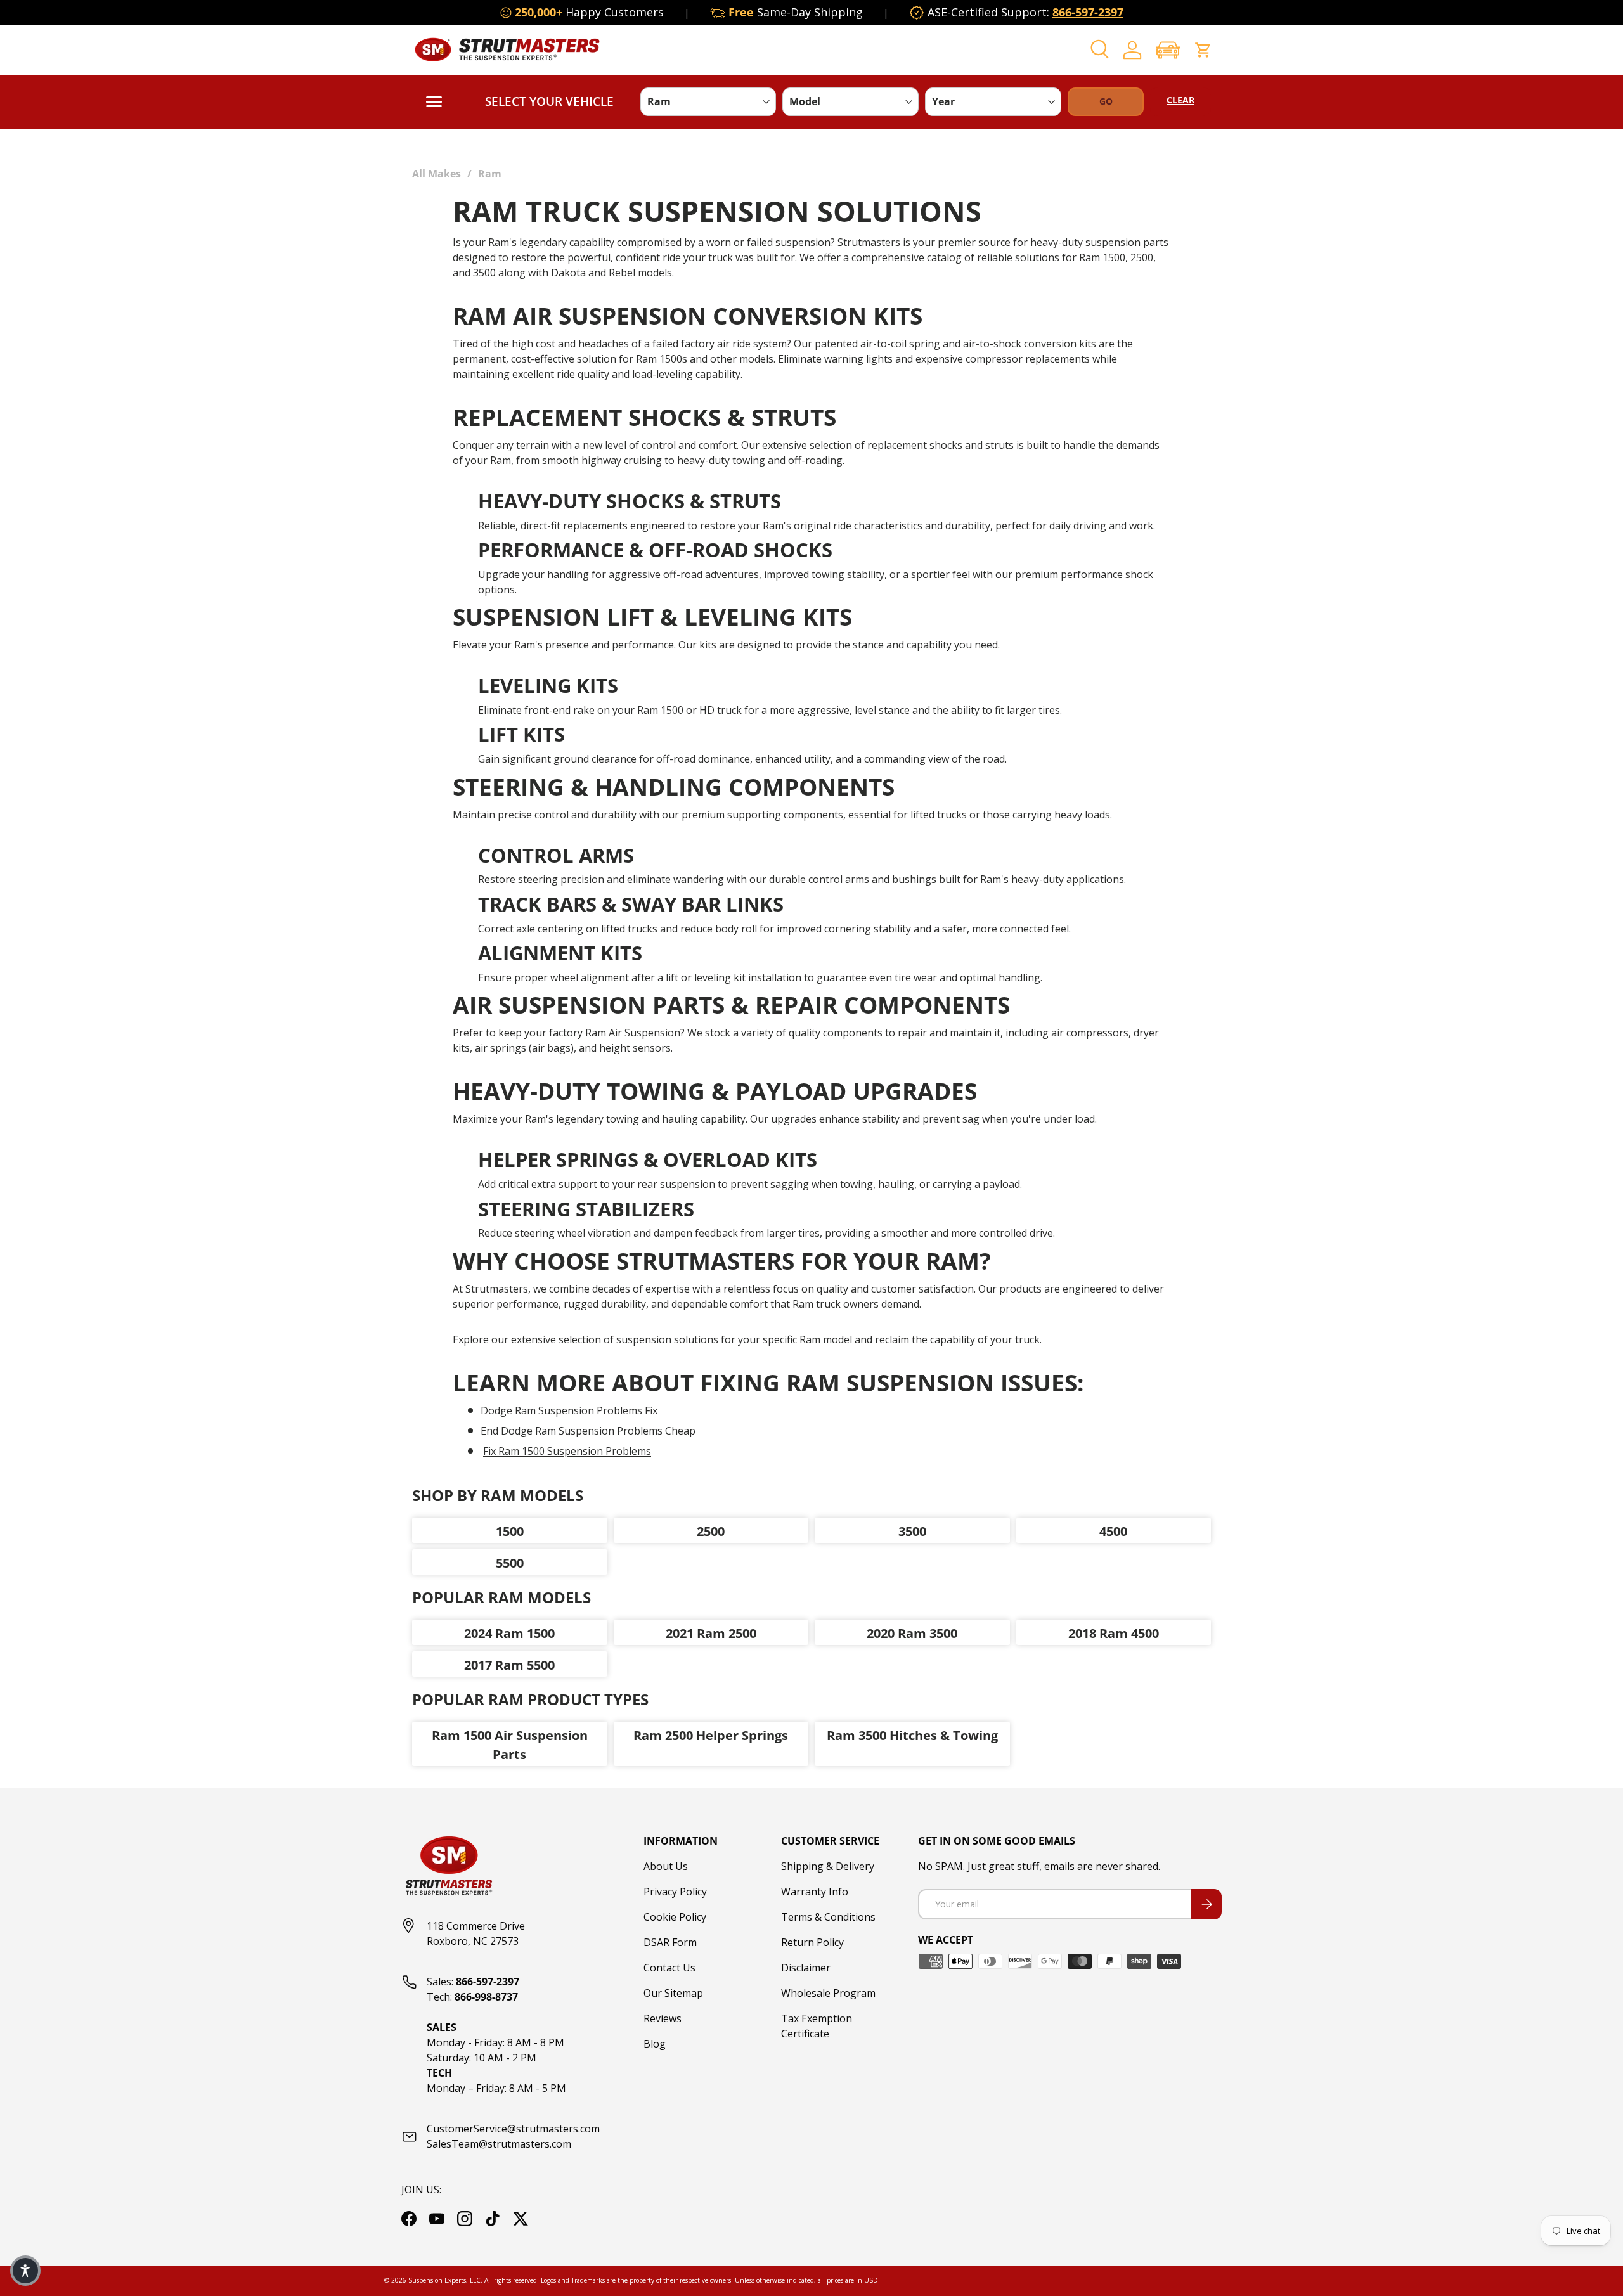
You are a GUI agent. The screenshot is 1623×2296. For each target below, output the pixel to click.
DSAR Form (670, 1942)
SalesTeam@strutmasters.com (499, 2144)
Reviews (663, 2018)
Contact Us (669, 1968)
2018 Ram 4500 (1114, 1633)
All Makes (436, 174)
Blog (655, 2044)
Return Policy (812, 1942)
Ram (490, 174)
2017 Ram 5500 (509, 1665)
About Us (666, 1866)
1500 (510, 1531)
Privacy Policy (675, 1892)
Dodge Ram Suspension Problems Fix (569, 1410)
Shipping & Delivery (828, 1866)
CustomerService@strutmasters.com (513, 2129)
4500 (1113, 1531)
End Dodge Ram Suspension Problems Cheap (588, 1431)
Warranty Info (815, 1892)
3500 (912, 1531)
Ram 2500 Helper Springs (711, 1735)
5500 (510, 1563)
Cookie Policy (675, 1917)
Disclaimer (806, 1968)
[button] (1168, 50)
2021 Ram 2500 (711, 1633)
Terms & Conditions (828, 1917)
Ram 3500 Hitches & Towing (912, 1735)
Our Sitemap (673, 1993)
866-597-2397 (1088, 12)
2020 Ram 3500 (912, 1633)
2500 (711, 1531)
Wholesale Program (828, 1993)
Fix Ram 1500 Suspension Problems (567, 1451)
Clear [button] (1180, 100)
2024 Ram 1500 (509, 1633)
